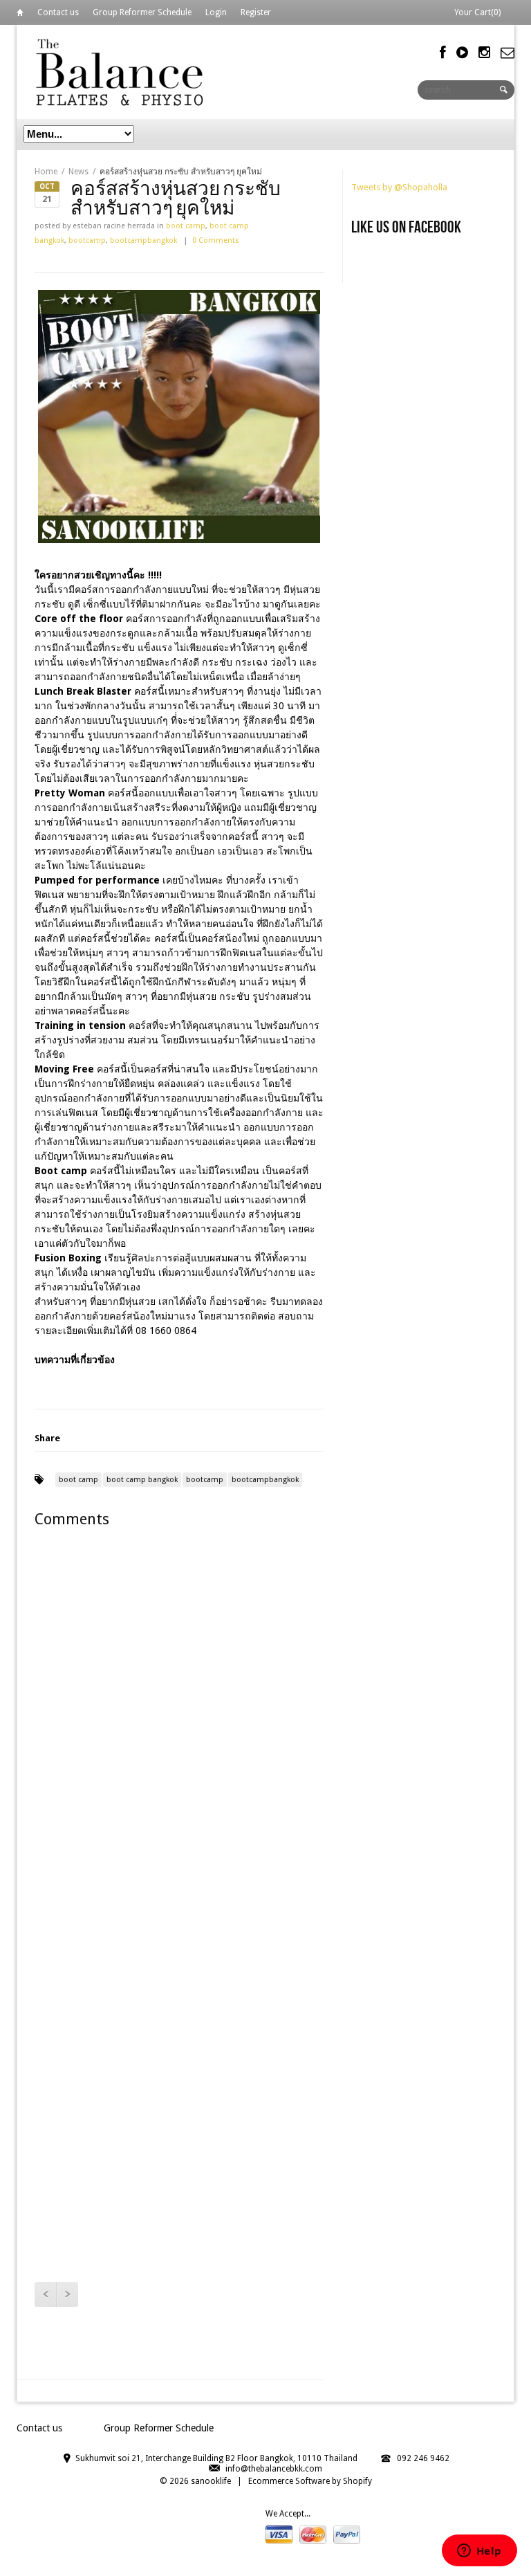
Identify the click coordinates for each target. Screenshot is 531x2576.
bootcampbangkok (143, 240)
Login (216, 12)
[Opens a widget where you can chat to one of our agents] (479, 2552)
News (78, 172)
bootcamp (87, 240)
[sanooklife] (120, 72)
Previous (45, 2294)
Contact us (58, 12)
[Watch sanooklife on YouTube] (462, 53)
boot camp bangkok (142, 1480)
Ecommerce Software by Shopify (310, 2481)
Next (67, 2294)
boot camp (186, 226)
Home (20, 15)
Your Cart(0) (477, 12)
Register (256, 12)
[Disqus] (179, 1717)
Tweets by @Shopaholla (399, 187)
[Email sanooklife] (507, 53)
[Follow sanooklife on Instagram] (484, 53)
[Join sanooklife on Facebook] (443, 53)
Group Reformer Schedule (142, 12)
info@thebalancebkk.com (274, 2469)
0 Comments (216, 240)
